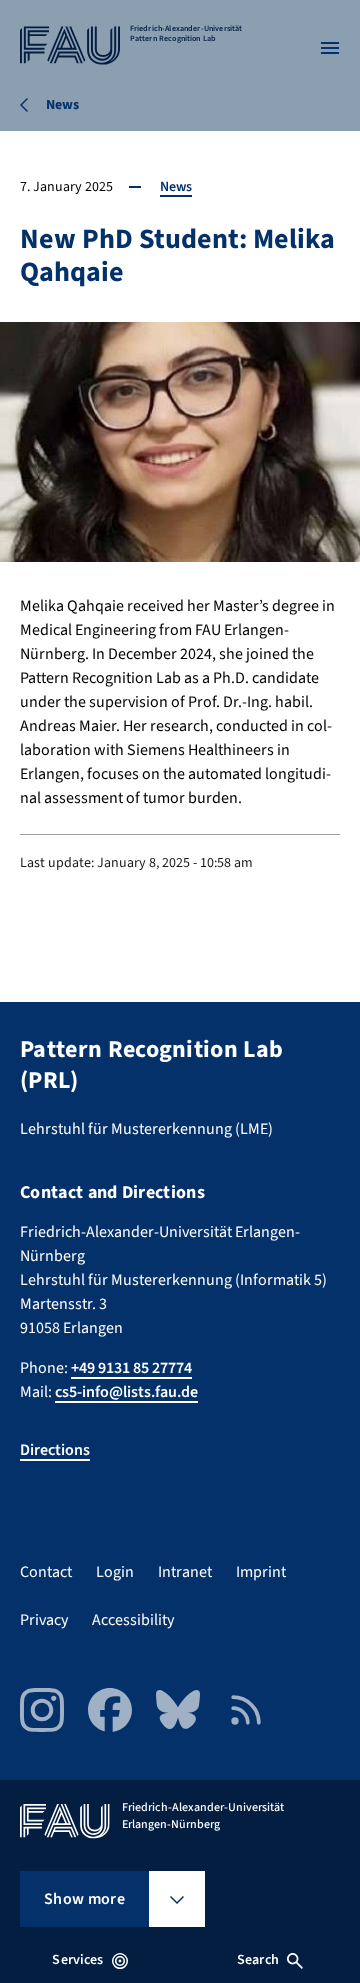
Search (258, 1960)
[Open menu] (330, 48)
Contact (46, 1572)
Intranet (185, 1572)
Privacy (44, 1620)
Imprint (261, 1572)
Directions (55, 1450)
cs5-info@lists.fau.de (126, 1392)
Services (77, 1960)
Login (115, 1572)
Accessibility (133, 1620)
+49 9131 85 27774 (131, 1368)
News (176, 187)
